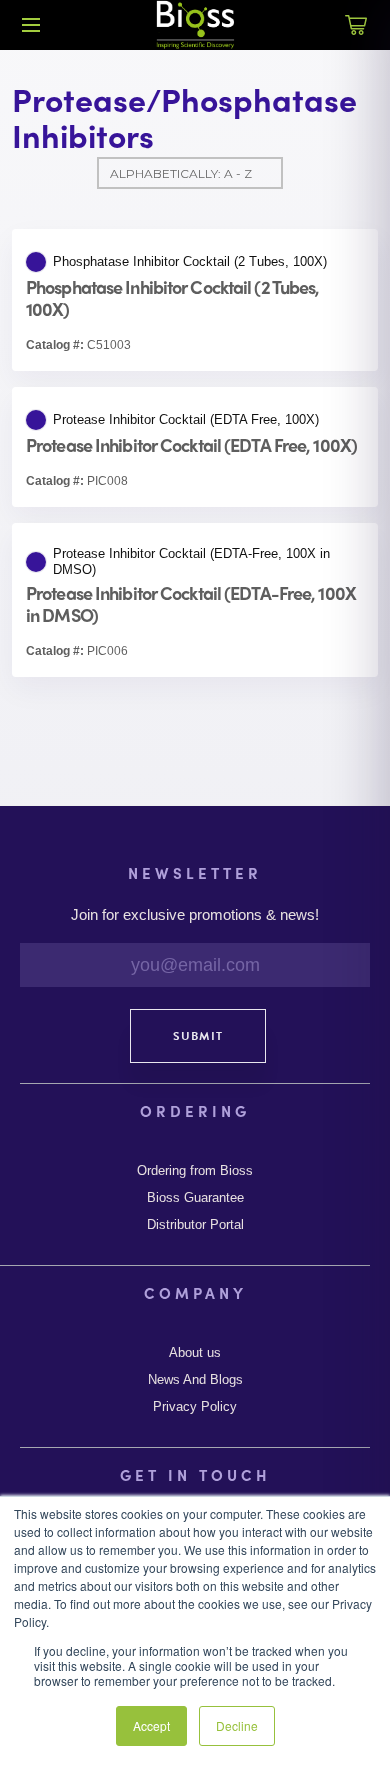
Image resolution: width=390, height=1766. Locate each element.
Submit (198, 1036)
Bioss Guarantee (195, 1198)
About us (195, 1353)
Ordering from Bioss (195, 1171)
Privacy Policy (195, 1407)
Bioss (195, 25)
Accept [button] (151, 1725)
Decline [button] (237, 1725)
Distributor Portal (195, 1225)
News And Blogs (195, 1380)
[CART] (356, 36)
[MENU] (31, 25)
